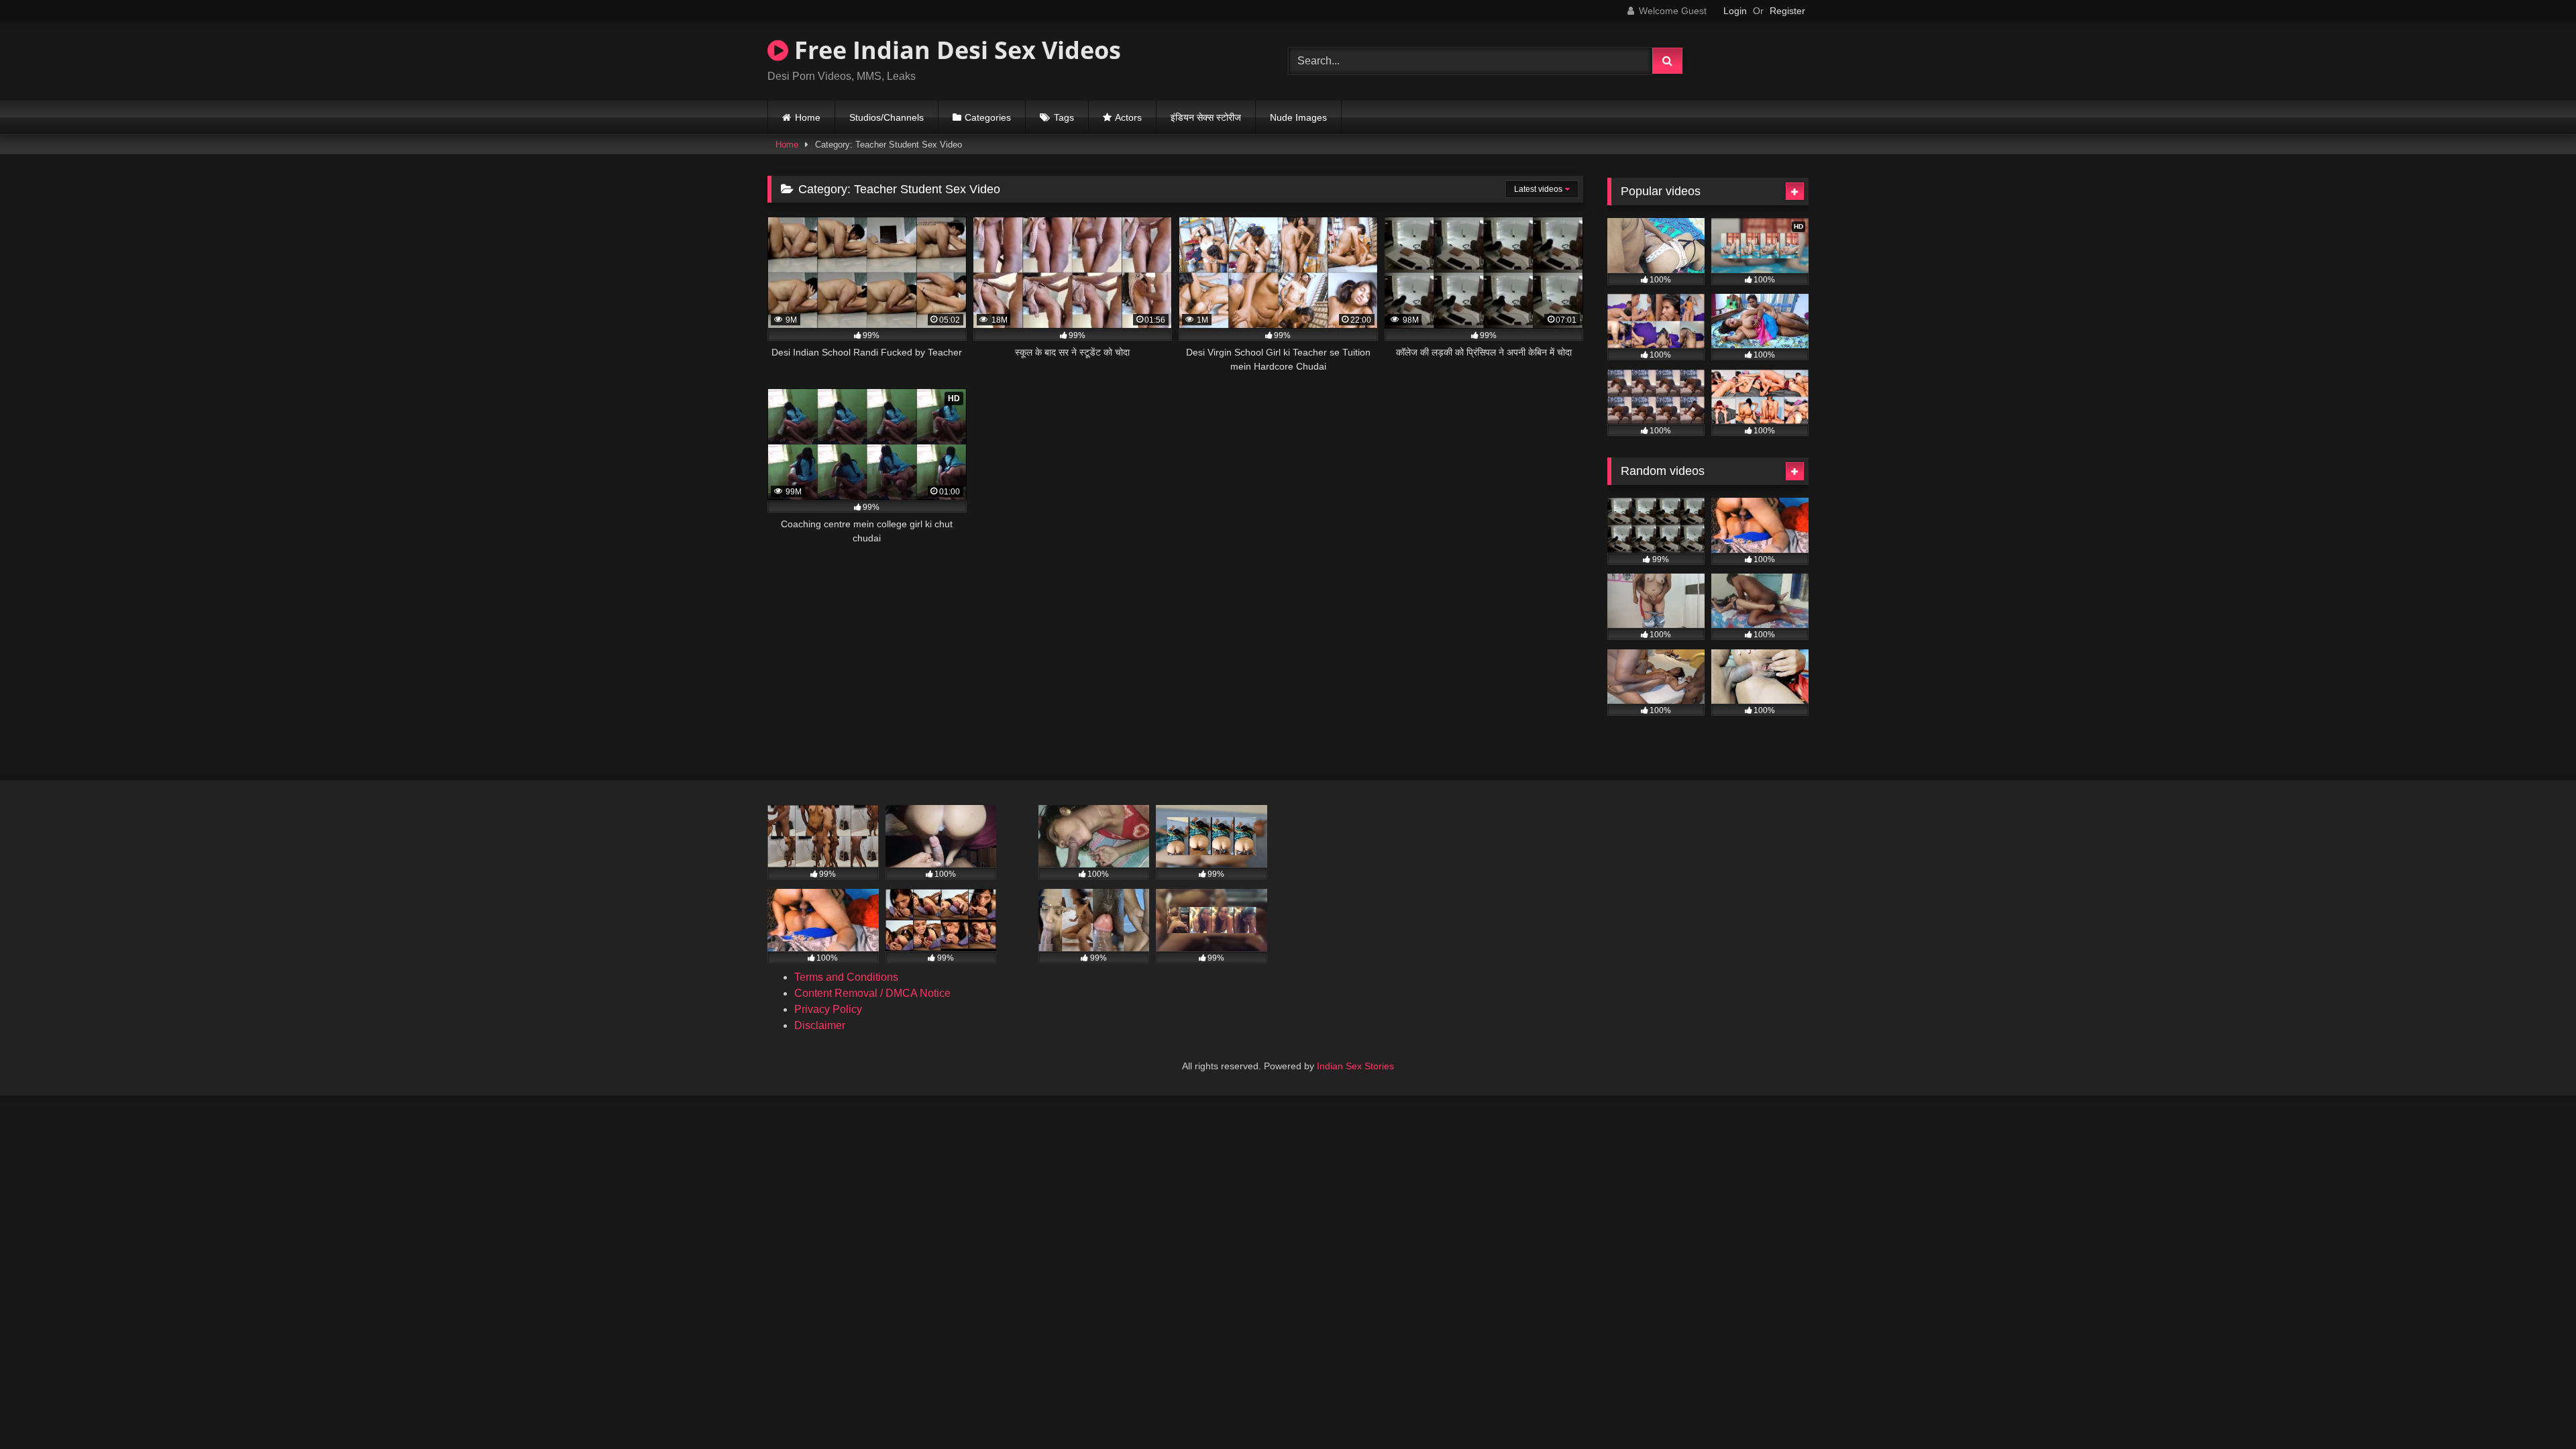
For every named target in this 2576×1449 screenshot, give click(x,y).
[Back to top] (2534, 1409)
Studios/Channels (887, 117)
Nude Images (1298, 117)
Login (1735, 11)
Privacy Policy (828, 1009)
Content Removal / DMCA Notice (872, 993)
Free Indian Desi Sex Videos (955, 50)
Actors (1128, 117)
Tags (1064, 117)
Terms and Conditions (846, 977)
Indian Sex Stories (1355, 1066)
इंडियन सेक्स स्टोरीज (1206, 117)
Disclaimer (820, 1025)
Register (1787, 11)
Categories (988, 117)
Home (808, 117)
